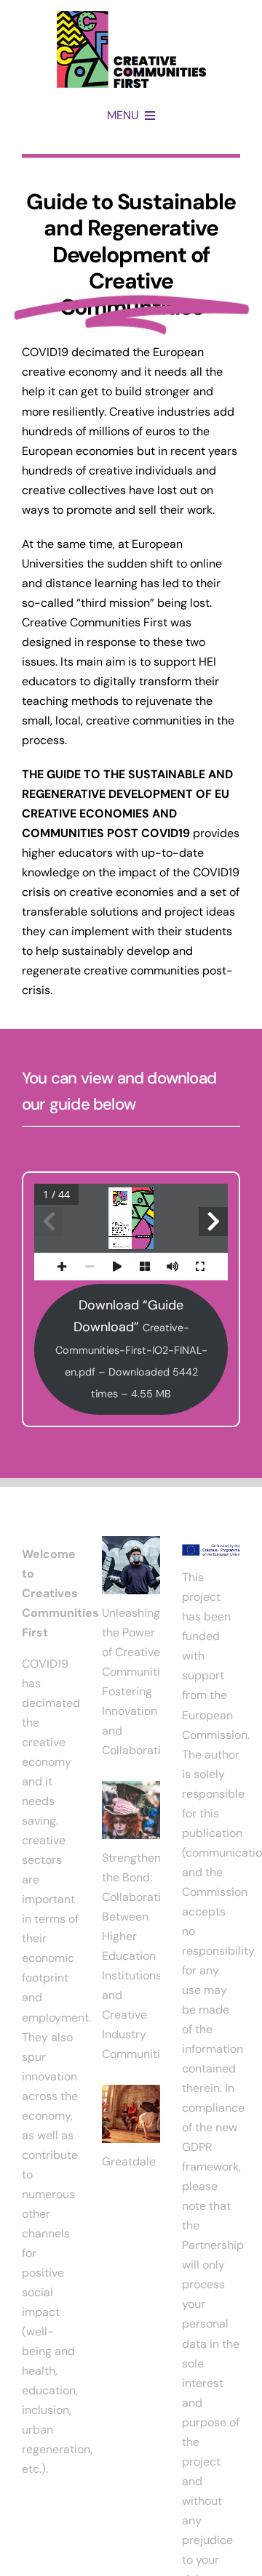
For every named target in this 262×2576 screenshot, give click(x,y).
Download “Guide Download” (131, 1349)
